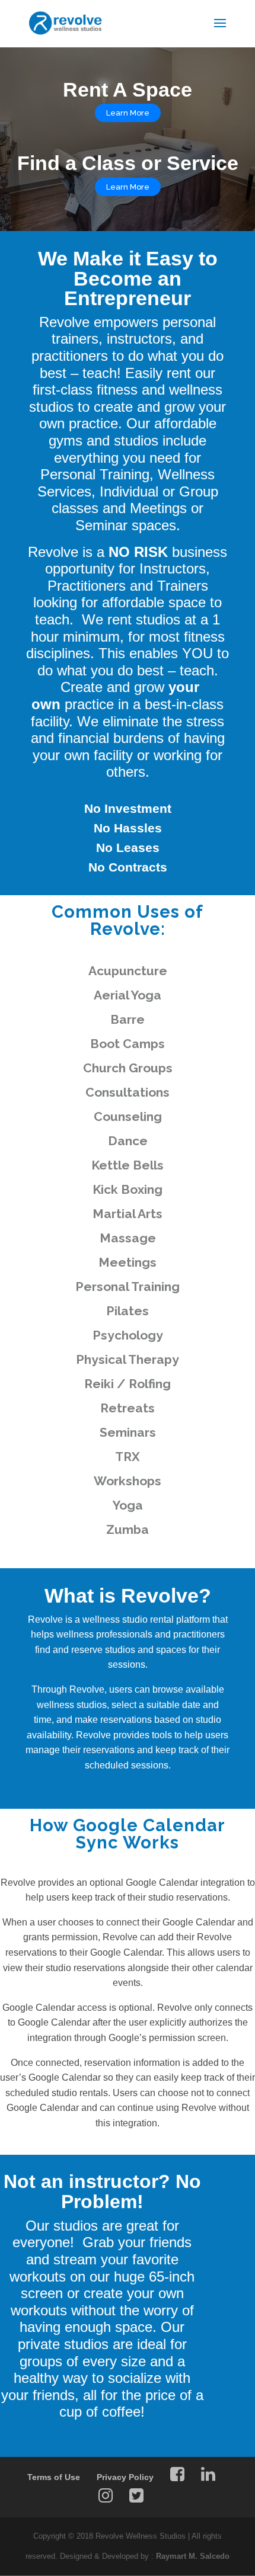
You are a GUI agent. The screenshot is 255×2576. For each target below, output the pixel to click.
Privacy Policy (125, 2477)
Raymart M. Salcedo (193, 2556)
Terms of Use (54, 2477)
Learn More (128, 187)
